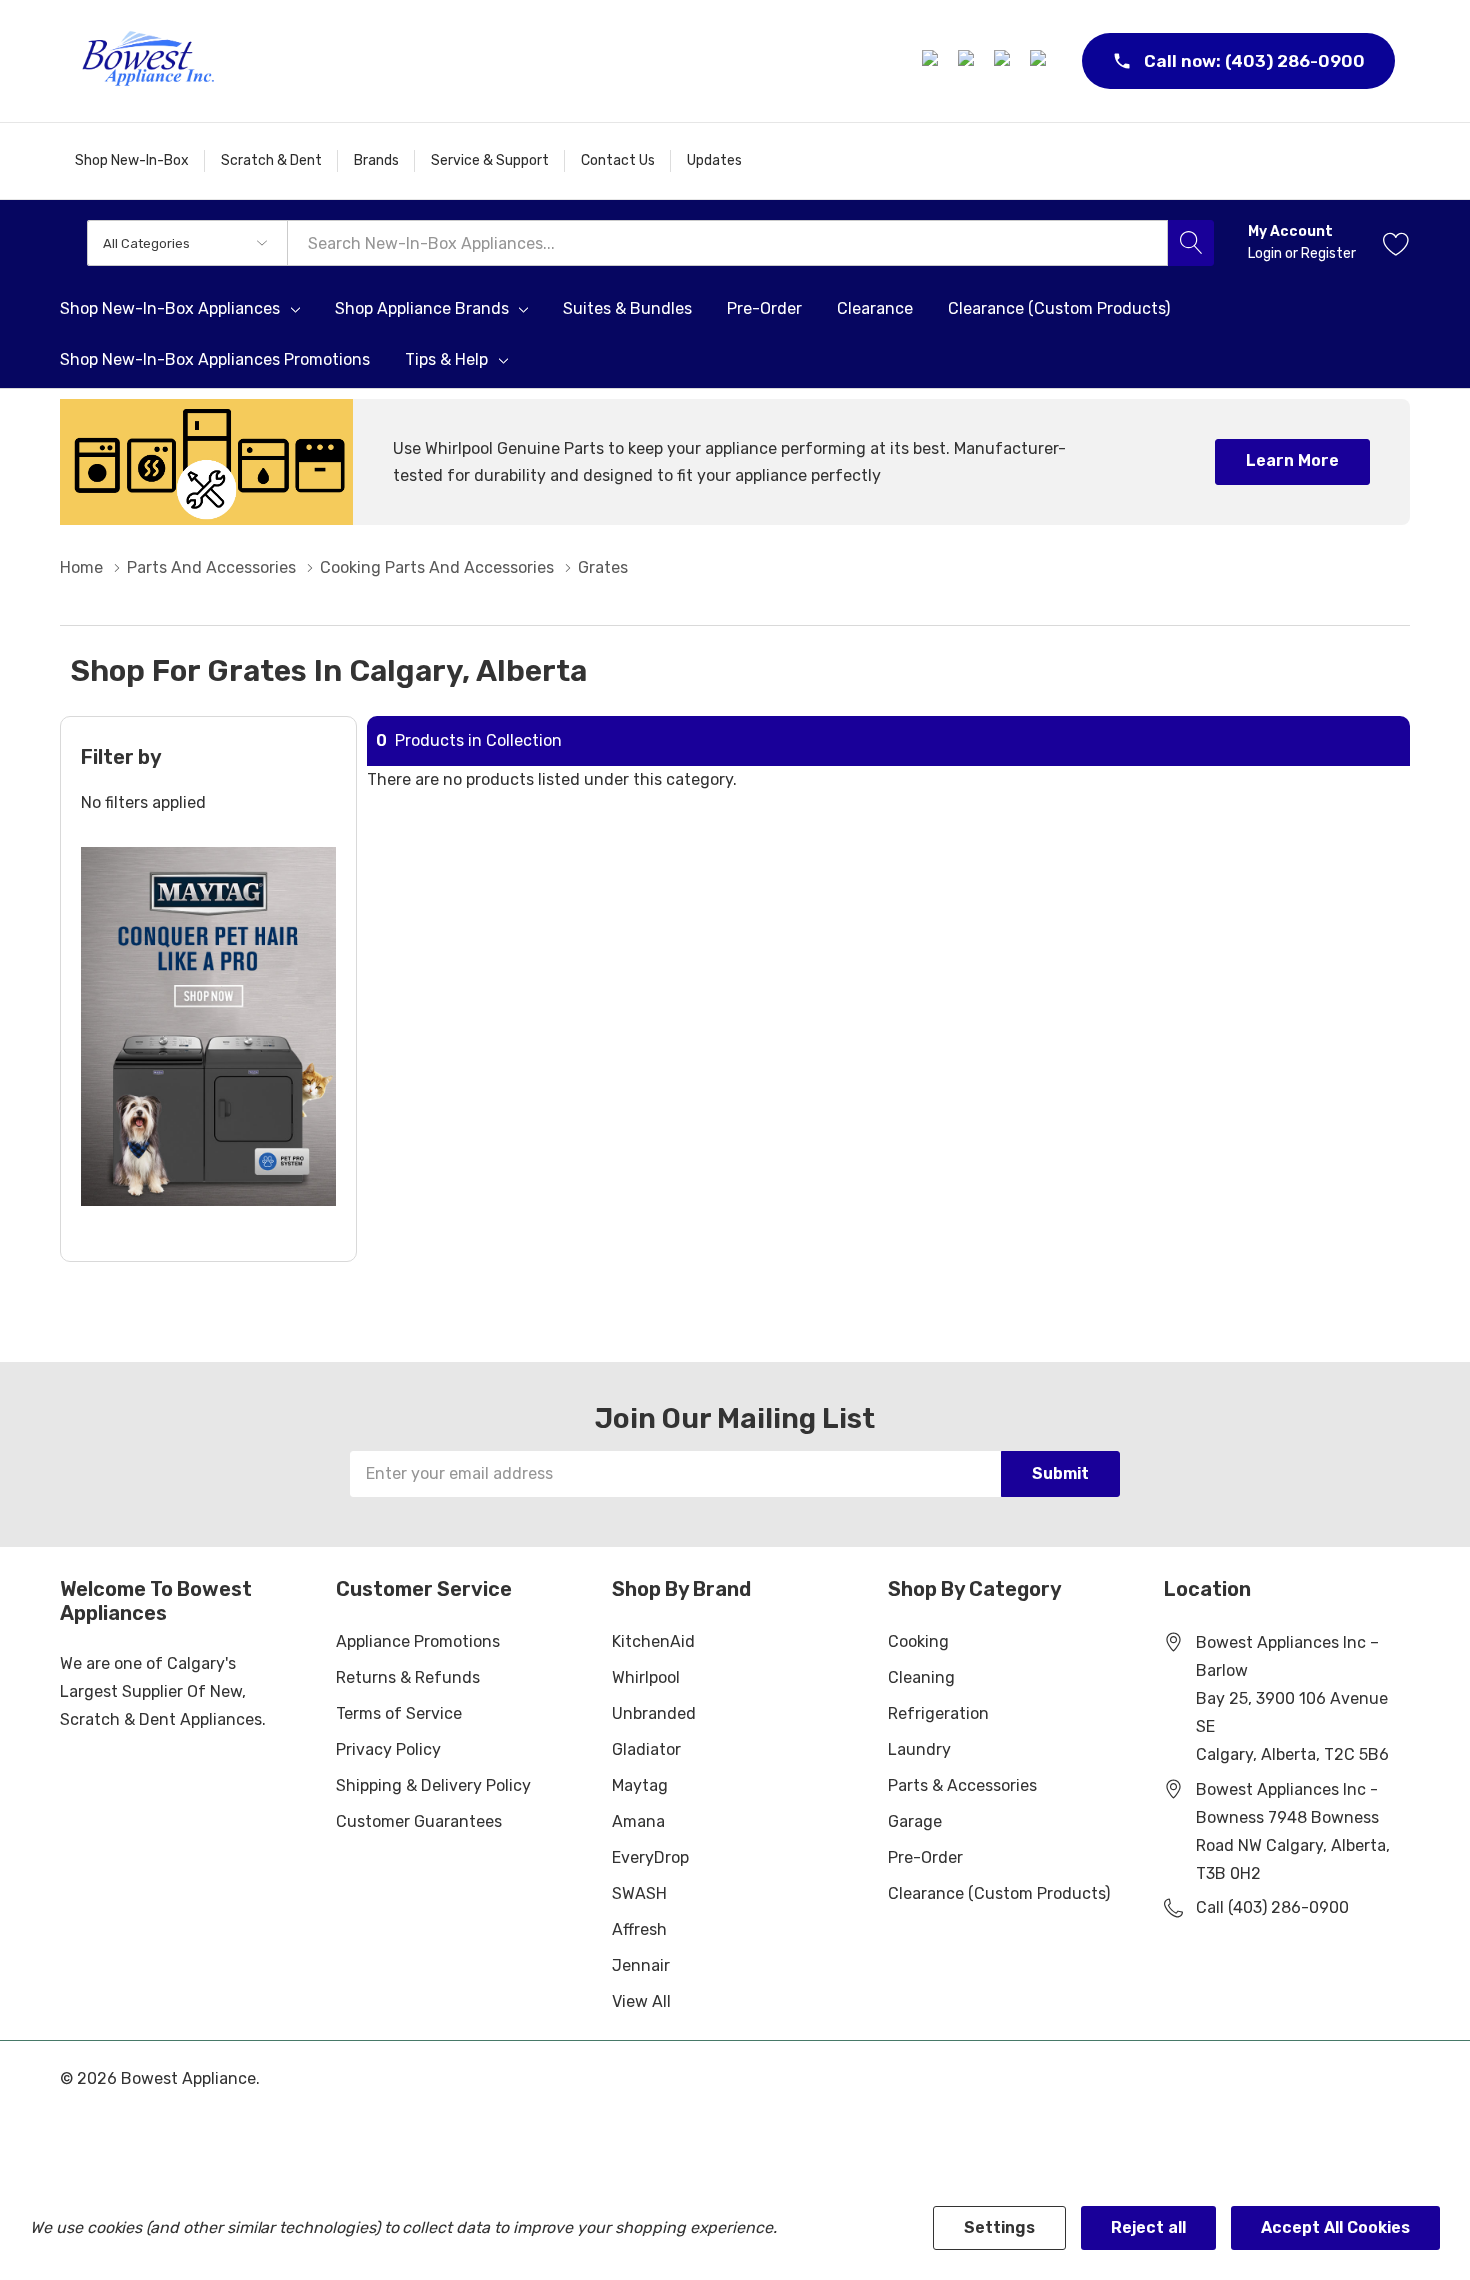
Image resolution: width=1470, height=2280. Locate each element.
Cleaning (921, 1677)
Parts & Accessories (962, 1785)
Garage (915, 1821)
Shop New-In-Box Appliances (170, 309)
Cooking (918, 1641)
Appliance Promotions (418, 1641)
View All (641, 2001)
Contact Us (618, 160)
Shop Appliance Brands (422, 309)
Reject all (1148, 2227)
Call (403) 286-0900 (1272, 1907)
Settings (999, 2227)
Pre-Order (925, 1857)
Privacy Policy (388, 1749)
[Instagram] (969, 61)
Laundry (919, 1749)
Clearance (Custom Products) (999, 1893)
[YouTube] (1041, 61)
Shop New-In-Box (132, 160)
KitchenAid (653, 1641)
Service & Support (490, 160)
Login (1266, 253)
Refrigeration (938, 1713)
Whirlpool (646, 1677)
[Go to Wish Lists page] (1396, 243)
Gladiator (646, 1749)
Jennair (641, 1965)
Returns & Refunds (408, 1677)
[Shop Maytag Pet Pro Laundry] (208, 1026)
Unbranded (654, 1713)
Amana (638, 1821)
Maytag (640, 1785)
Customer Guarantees (419, 1821)
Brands (376, 160)
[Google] (1005, 61)
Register (1328, 253)
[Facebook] (933, 61)
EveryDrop (650, 1857)
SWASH (639, 1893)
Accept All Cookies (1335, 2227)
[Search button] (1191, 243)
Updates (714, 160)
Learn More (1292, 460)
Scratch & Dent (271, 160)
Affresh (639, 1929)
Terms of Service (399, 1713)
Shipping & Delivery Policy (433, 1785)
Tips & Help (446, 360)
